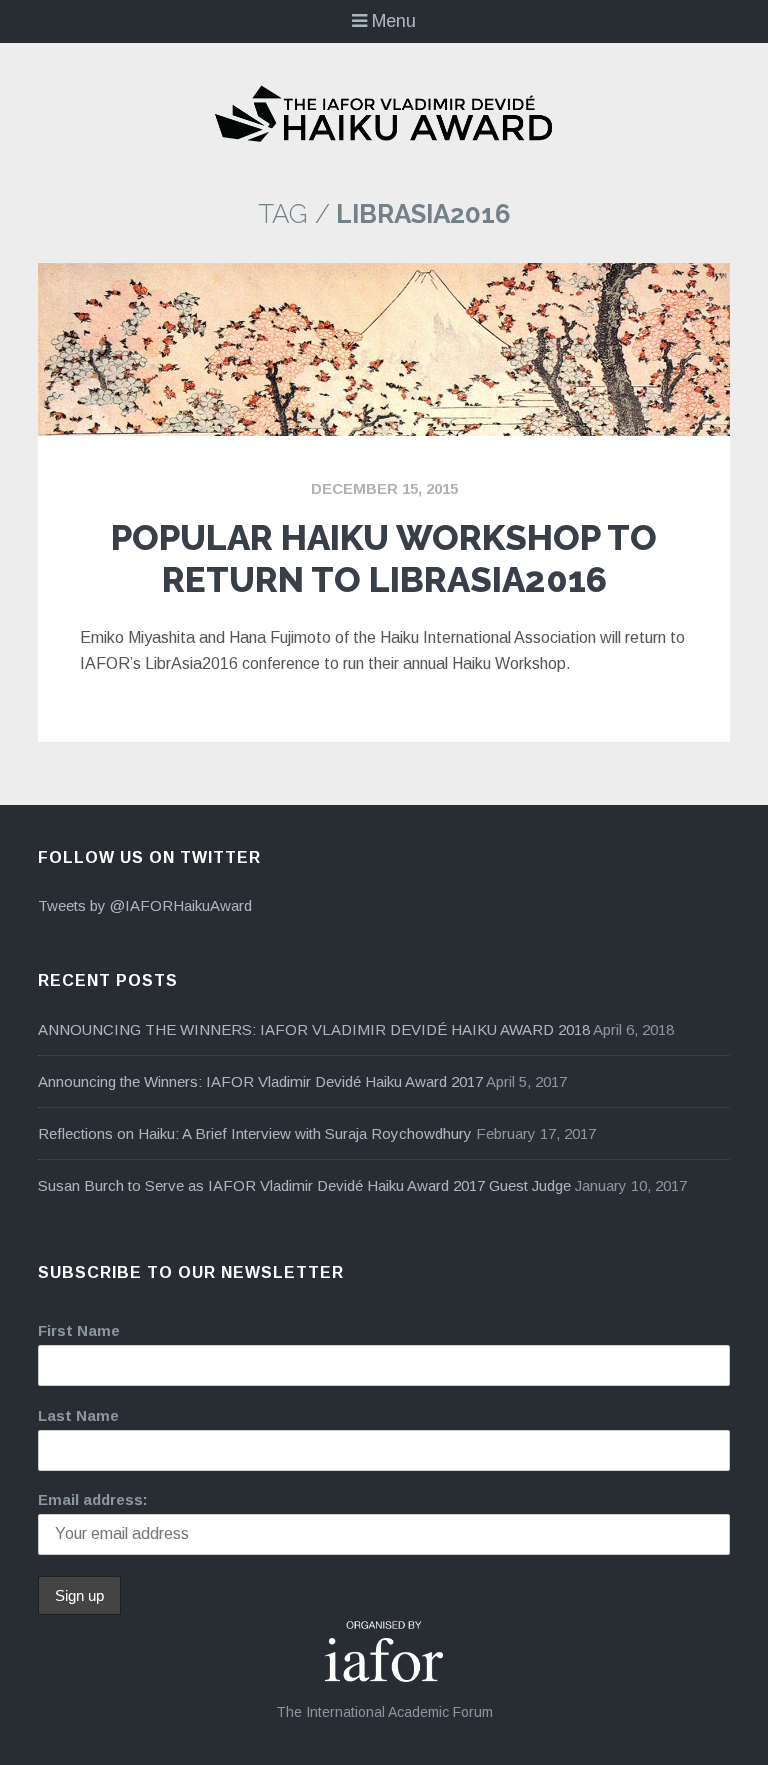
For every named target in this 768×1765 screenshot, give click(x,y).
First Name (79, 1330)
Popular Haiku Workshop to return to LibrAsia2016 (384, 558)
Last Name (78, 1415)
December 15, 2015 (384, 488)
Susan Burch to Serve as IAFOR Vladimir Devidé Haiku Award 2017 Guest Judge (304, 1185)
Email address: (93, 1499)
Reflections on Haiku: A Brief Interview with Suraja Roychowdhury (255, 1133)
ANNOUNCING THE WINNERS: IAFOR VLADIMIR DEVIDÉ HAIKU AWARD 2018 (314, 1029)
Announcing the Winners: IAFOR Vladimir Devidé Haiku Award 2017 (260, 1081)
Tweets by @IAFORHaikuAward (145, 905)
